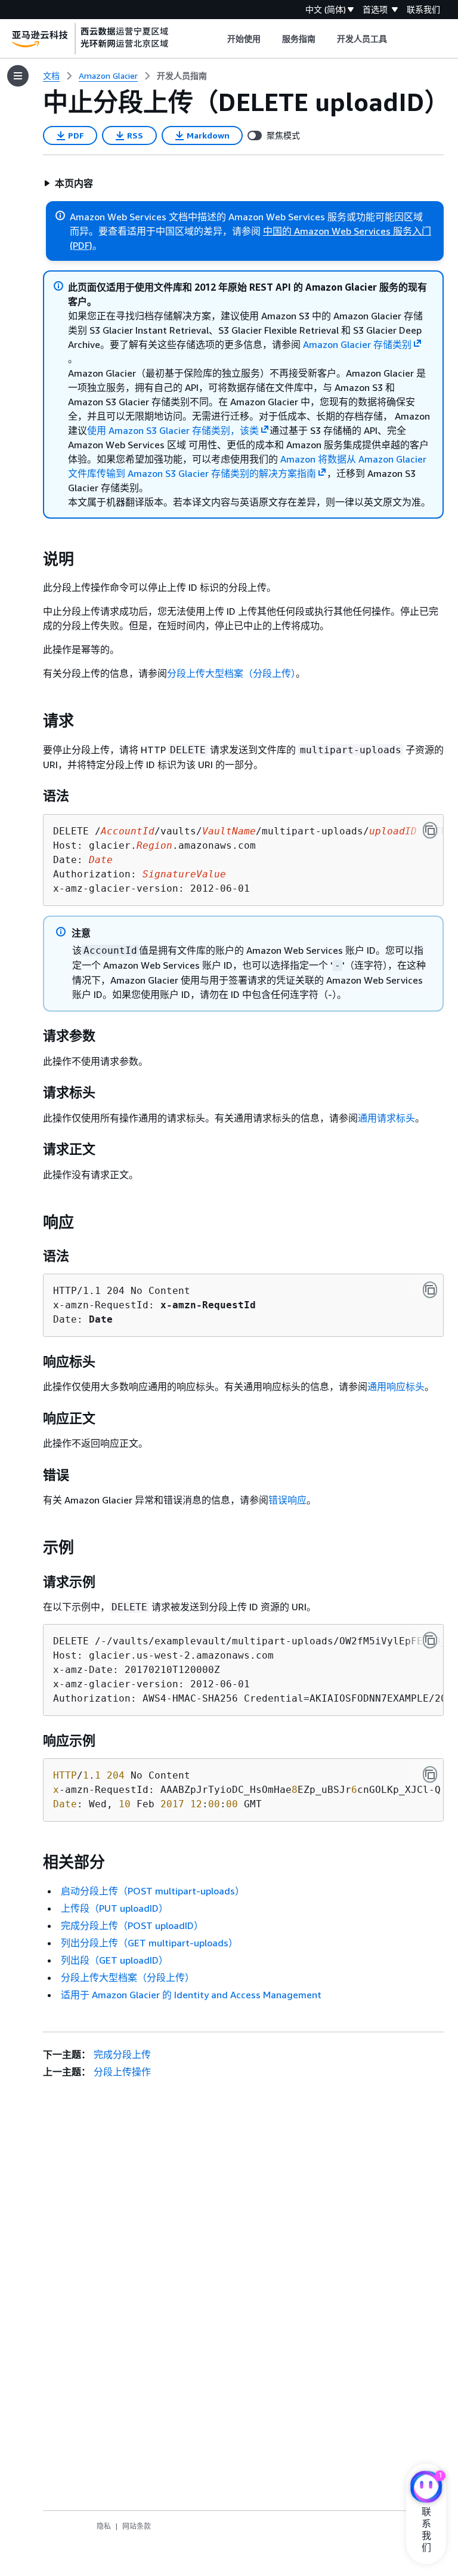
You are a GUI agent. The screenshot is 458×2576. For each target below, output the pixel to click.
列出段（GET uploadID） (114, 1960)
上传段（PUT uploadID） (114, 1908)
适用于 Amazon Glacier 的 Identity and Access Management (191, 1995)
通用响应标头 (396, 1386)
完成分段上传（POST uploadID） (132, 1925)
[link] (182, 76)
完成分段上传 (122, 2054)
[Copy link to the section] (33, 559)
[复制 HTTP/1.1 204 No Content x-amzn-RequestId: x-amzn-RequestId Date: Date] (430, 1290)
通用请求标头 (386, 1118)
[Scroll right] (396, 39)
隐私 (104, 2526)
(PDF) (81, 245)
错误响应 (287, 1500)
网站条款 (137, 2526)
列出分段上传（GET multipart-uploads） (149, 1943)
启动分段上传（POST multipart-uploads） (153, 1891)
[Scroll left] (218, 39)
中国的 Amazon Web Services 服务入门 (347, 231)
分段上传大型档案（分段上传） (231, 673)
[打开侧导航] (18, 76)
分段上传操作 (122, 2072)
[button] (68, 183)
